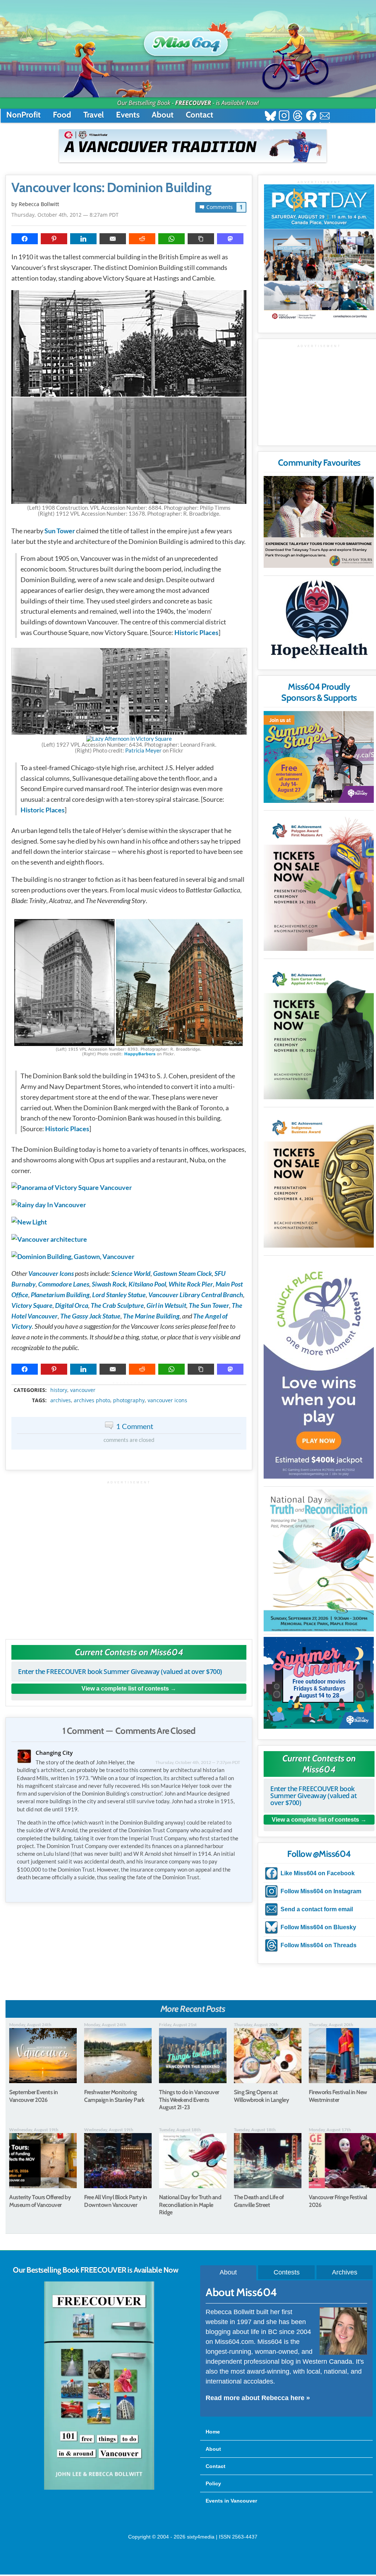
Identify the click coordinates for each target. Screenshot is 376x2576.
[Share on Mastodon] (230, 239)
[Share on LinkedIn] (83, 239)
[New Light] (29, 1222)
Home (213, 2432)
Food (62, 115)
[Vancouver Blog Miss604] (188, 40)
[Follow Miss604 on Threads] (298, 117)
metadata (130, 1383)
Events (128, 115)
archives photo (92, 1400)
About (163, 115)
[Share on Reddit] (142, 239)
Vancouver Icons (51, 1273)
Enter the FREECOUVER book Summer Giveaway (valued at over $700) (120, 1671)
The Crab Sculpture (117, 1305)
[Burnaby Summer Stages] (319, 757)
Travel (94, 115)
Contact (200, 115)
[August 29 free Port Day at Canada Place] (319, 253)
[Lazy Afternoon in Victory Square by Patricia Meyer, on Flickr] (129, 739)
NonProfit (23, 115)
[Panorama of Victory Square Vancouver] (72, 1187)
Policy (213, 2483)
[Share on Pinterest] (54, 239)
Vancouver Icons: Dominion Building (111, 188)
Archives (345, 2272)
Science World (131, 1273)
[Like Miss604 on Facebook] (311, 117)
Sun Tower (60, 531)
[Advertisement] (129, 1556)
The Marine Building (151, 1316)
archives (61, 1400)
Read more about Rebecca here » (258, 2398)
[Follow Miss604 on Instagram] (284, 117)
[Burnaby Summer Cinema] (319, 1683)
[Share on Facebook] (25, 239)
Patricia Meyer (143, 750)
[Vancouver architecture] (49, 1239)
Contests (287, 2272)
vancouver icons (167, 1400)
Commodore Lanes (64, 1284)
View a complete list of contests (125, 1689)
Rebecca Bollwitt (39, 204)
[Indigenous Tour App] (319, 522)
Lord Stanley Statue (119, 1295)
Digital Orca (72, 1305)
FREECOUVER (193, 103)
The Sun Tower (209, 1305)
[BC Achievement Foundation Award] (319, 882)
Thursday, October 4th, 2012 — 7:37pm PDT (198, 1762)
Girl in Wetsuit (166, 1305)
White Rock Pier (191, 1284)
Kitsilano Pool (147, 1284)
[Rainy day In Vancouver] (49, 1205)
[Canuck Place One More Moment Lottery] (319, 1368)
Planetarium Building (60, 1295)
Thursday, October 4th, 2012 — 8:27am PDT (65, 215)
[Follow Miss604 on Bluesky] (270, 117)
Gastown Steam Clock (182, 1273)
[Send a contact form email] (325, 117)
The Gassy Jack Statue (90, 1316)
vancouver (83, 1390)
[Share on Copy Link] (201, 239)
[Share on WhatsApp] (171, 239)
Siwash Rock (109, 1284)
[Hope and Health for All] (319, 621)
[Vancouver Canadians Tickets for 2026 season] (193, 146)
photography (129, 1400)
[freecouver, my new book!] (99, 2488)
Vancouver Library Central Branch (196, 1295)
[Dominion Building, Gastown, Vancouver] (73, 1256)
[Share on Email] (113, 239)
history (59, 1390)
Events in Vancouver (231, 2501)
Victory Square (32, 1305)
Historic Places (196, 632)
